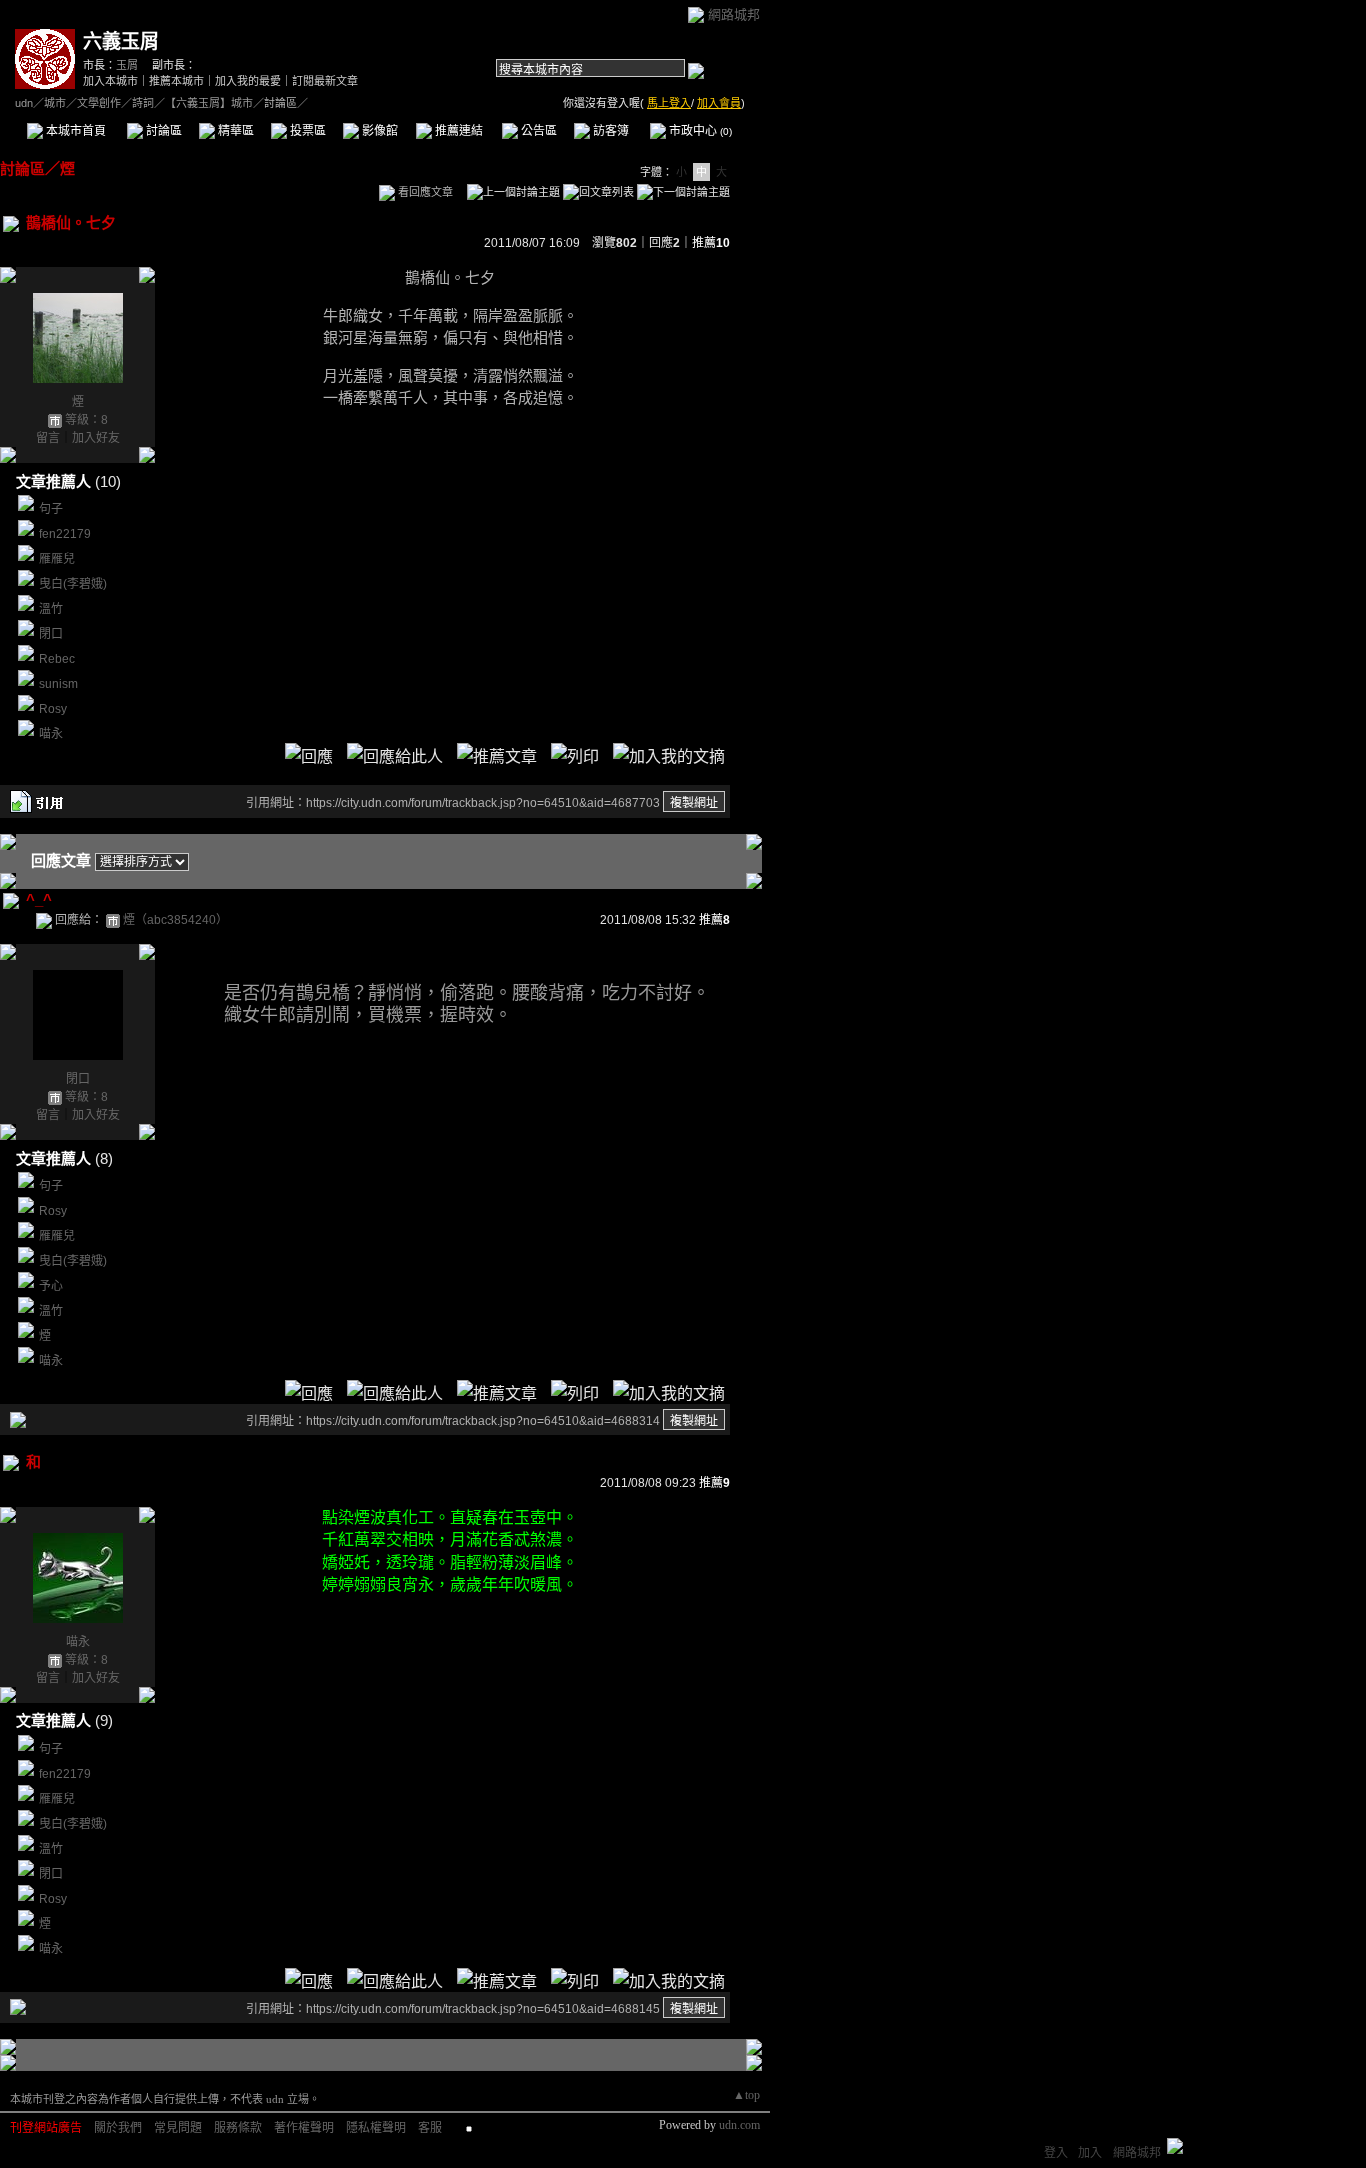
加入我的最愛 (248, 81)
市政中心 (699, 131)
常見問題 (178, 2128)
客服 (430, 2128)
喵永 (51, 734)
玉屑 (127, 65)
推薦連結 (457, 131)
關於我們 (118, 2128)
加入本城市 (110, 81)
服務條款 (238, 2128)
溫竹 (51, 609)
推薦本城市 (176, 81)
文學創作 (99, 103)
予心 (51, 1286)
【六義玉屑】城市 (209, 103)
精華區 (234, 131)
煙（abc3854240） (175, 920)
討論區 (162, 131)
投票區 (306, 131)
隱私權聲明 (376, 2128)
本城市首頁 (74, 131)
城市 (55, 103)
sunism (58, 684)
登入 (1056, 2153)
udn (24, 103)
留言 (48, 438)
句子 (51, 509)
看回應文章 (424, 192)
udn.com (739, 2125)
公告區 (537, 131)
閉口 (51, 634)
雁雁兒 (57, 559)
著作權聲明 (304, 2128)
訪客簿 (609, 131)
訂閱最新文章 (325, 81)
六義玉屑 (121, 41)
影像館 (378, 131)
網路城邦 (734, 14)
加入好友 (96, 438)
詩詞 (143, 103)
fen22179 (65, 534)
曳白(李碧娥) (73, 584)
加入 (1090, 2153)
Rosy (53, 709)
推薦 (711, 243)
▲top (746, 2095)
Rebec (57, 659)
